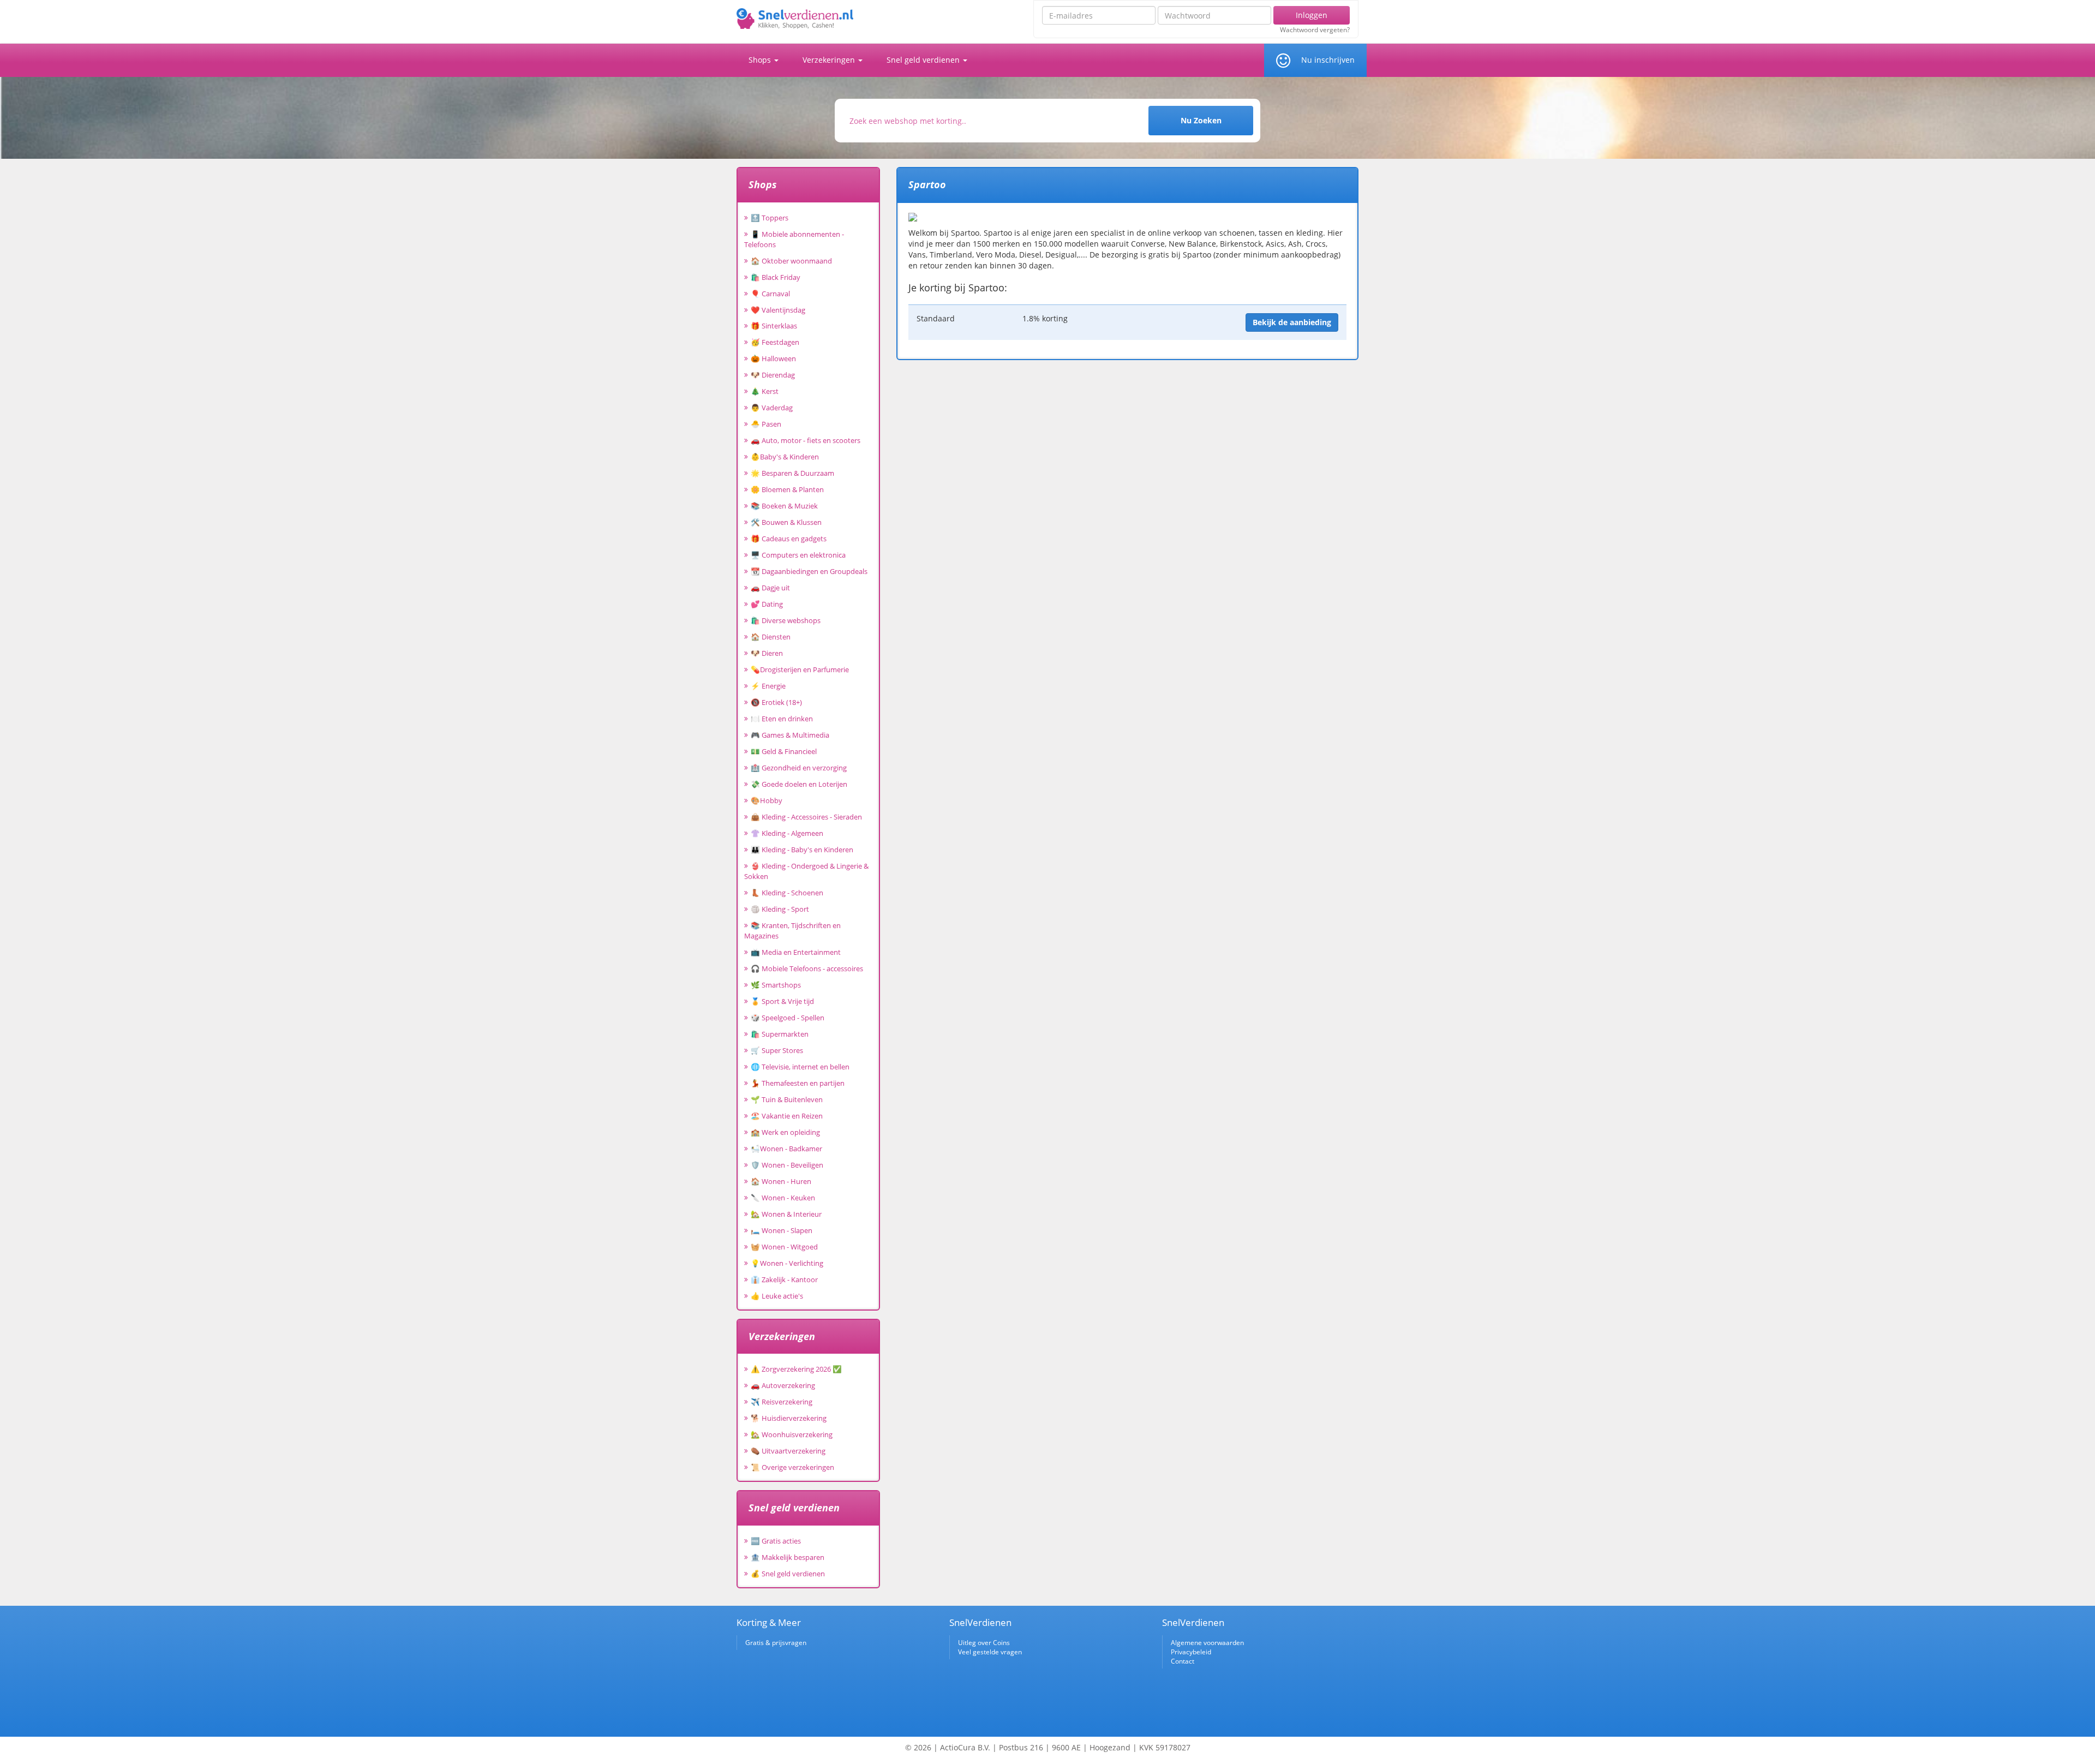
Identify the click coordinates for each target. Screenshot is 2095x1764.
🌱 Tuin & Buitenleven (787, 1099)
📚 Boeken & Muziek (784, 506)
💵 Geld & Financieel (784, 751)
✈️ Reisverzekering (782, 1402)
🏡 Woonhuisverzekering (792, 1434)
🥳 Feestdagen (775, 342)
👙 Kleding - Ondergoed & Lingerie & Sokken (806, 871)
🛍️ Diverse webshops (786, 620)
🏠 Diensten (771, 637)
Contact (1183, 1661)
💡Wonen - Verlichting (787, 1263)
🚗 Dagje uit (770, 588)
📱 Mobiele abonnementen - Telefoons (794, 239)
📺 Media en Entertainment (796, 952)
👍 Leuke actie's (777, 1296)
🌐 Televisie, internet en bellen (800, 1067)
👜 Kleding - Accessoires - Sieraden (806, 817)
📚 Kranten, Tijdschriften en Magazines (792, 931)
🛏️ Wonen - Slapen (782, 1230)
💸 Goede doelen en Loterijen (799, 784)
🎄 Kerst (765, 391)
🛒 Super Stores (777, 1050)
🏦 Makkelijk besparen (788, 1557)
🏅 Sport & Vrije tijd (782, 1001)
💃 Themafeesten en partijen (798, 1083)
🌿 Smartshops (776, 985)
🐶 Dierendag (773, 375)
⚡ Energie (768, 686)
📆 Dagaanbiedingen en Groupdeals (809, 571)
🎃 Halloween (773, 358)
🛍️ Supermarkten (780, 1034)
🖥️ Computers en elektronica (798, 555)
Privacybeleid (1191, 1652)
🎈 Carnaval (770, 294)
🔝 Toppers (770, 218)
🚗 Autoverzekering (783, 1385)
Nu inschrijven (1328, 60)
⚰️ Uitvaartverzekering (788, 1451)
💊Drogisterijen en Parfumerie (800, 669)
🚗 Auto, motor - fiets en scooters (806, 440)
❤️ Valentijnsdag (778, 310)
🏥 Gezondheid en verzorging (799, 768)
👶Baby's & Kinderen (785, 457)
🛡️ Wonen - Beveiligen (787, 1165)
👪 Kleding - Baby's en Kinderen (802, 850)
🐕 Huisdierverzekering (789, 1418)
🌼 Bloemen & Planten (787, 489)
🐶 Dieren (767, 653)
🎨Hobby (767, 800)
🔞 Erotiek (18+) (776, 702)
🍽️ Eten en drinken (782, 719)
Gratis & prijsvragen (776, 1643)
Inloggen (1312, 15)
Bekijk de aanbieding (1292, 322)
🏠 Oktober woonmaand (791, 261)
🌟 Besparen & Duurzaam (792, 473)
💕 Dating (767, 604)
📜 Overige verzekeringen (792, 1467)
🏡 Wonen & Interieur (786, 1214)
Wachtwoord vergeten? (1315, 30)
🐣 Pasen (766, 424)
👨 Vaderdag (772, 408)
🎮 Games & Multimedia (790, 735)
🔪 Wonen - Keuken (783, 1198)
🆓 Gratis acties (776, 1541)
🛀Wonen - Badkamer (786, 1149)
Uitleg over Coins (984, 1643)
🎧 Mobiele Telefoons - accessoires (807, 968)
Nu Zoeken (1201, 120)
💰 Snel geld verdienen (788, 1574)
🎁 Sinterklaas (774, 326)
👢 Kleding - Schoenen (787, 893)
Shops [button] (761, 60)
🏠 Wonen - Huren (781, 1181)
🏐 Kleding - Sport (780, 909)
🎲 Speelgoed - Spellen (788, 1018)
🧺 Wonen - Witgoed (784, 1247)
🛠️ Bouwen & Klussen (786, 522)
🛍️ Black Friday (776, 277)
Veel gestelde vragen (990, 1652)
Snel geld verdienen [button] (924, 60)
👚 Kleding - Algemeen (787, 833)
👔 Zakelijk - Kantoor (784, 1279)
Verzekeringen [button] (830, 60)
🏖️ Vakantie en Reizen (787, 1116)
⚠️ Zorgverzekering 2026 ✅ (796, 1369)
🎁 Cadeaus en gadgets (789, 539)
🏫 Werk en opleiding (785, 1132)
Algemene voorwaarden (1207, 1643)
